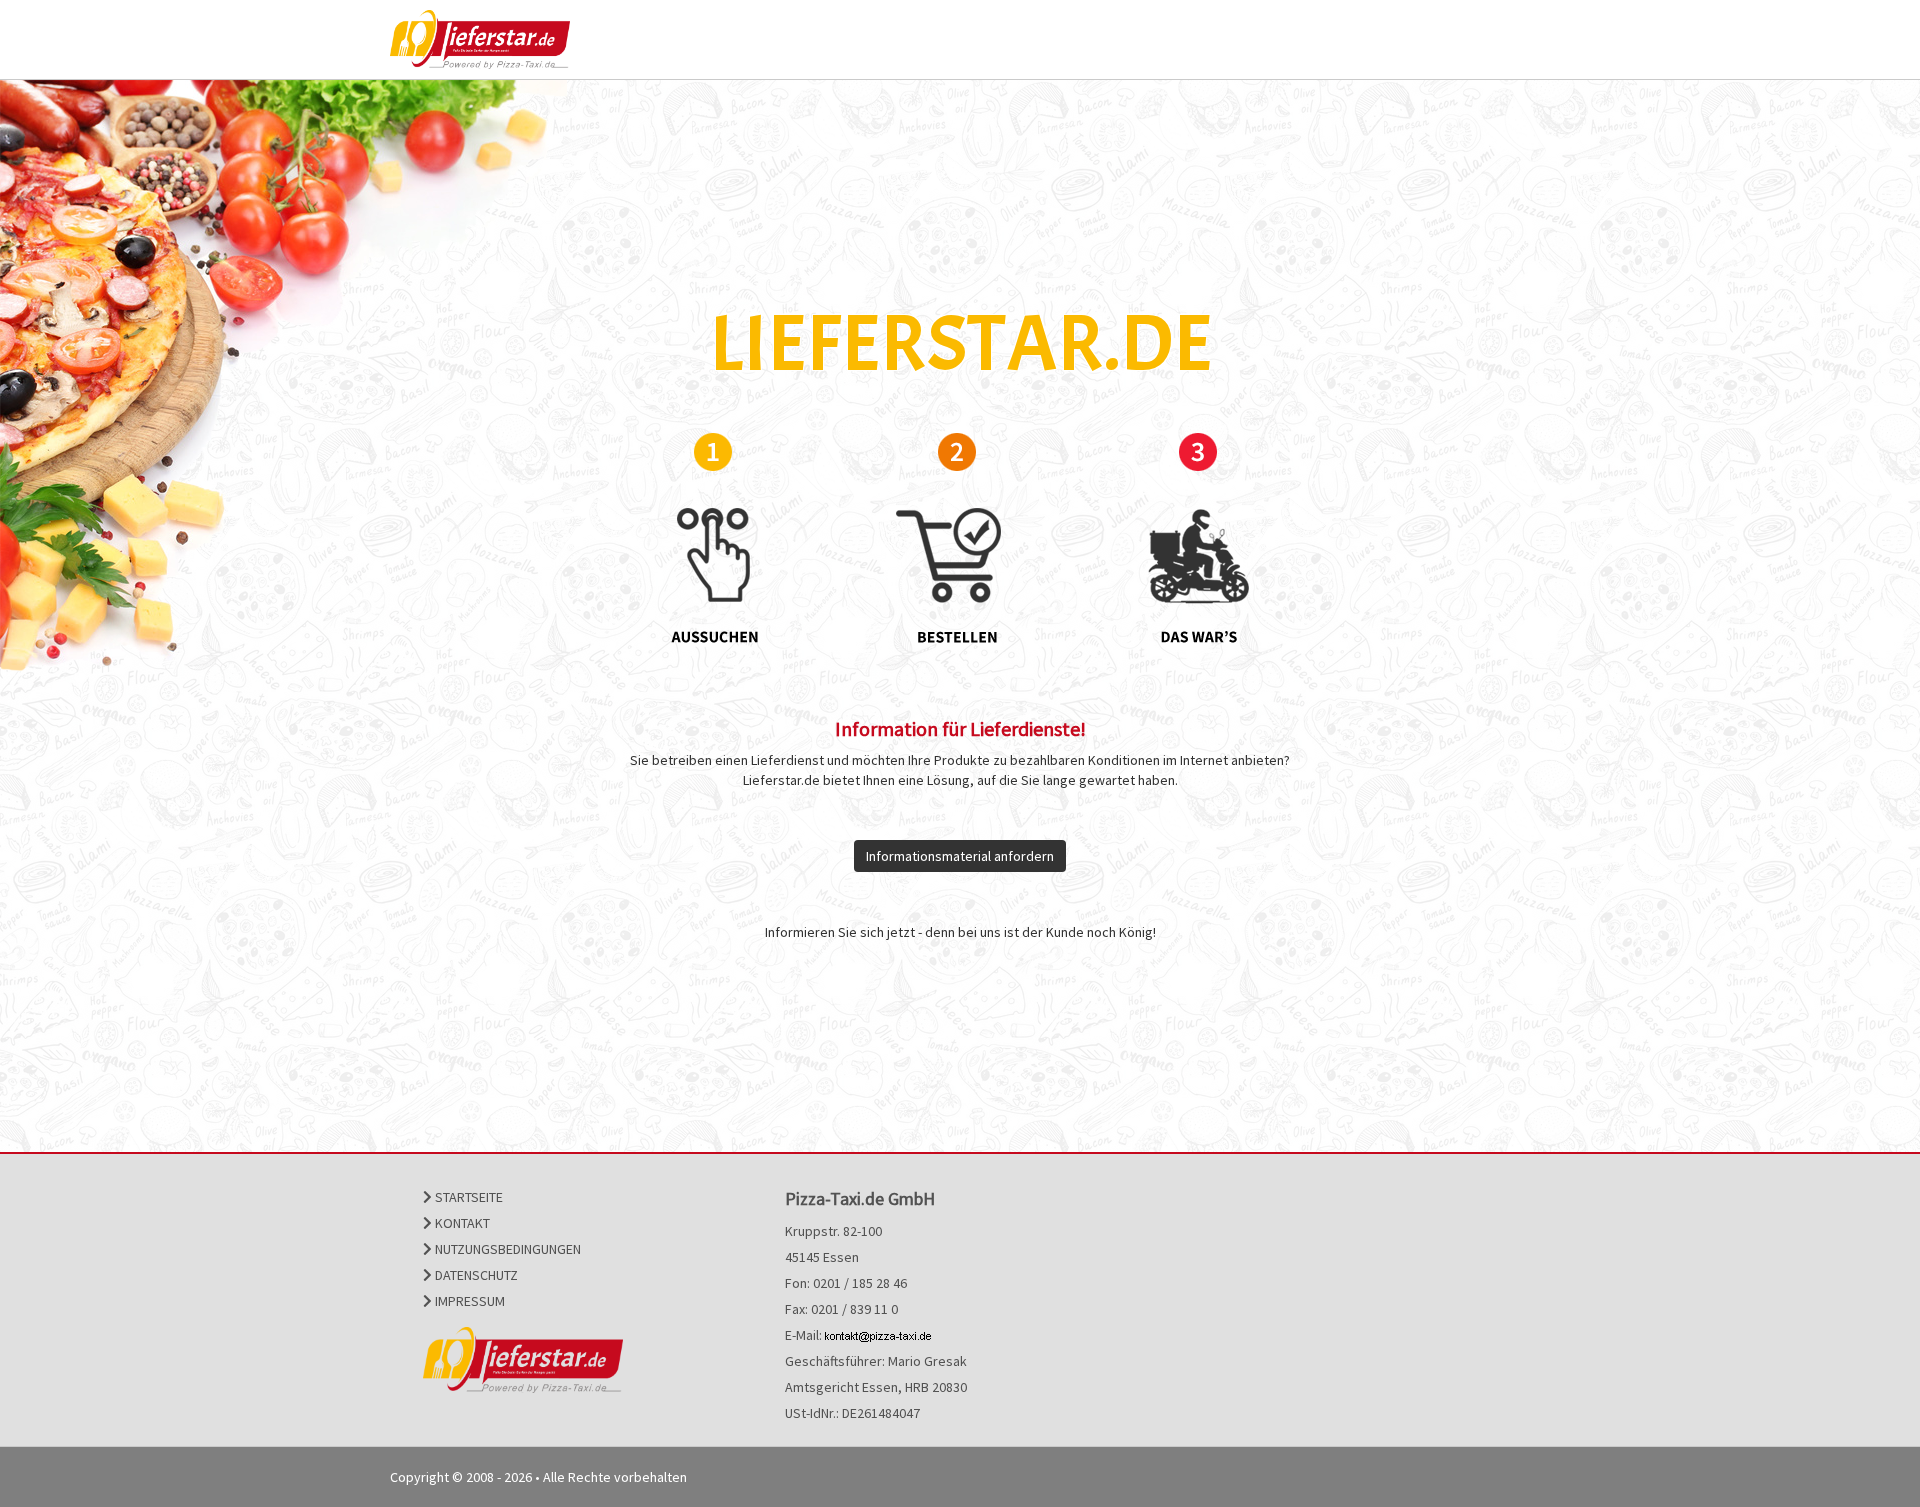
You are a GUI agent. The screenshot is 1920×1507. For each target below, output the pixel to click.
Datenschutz (475, 1275)
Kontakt (461, 1223)
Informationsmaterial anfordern (960, 856)
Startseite (467, 1197)
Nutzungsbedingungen (506, 1249)
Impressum (468, 1301)
